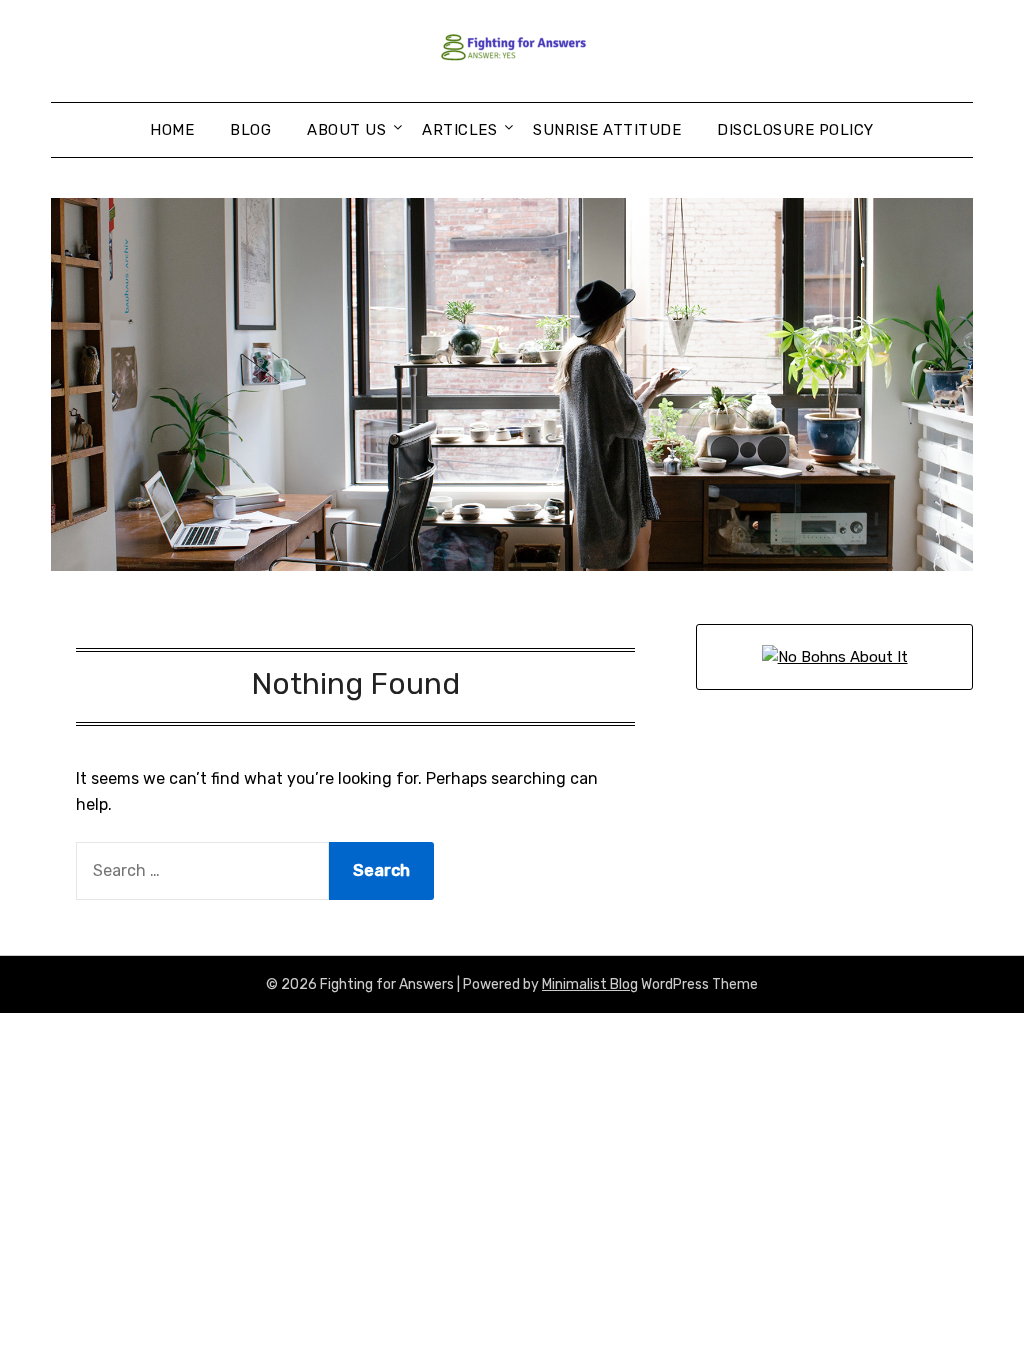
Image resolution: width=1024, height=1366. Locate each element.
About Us (346, 130)
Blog (250, 130)
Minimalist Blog (590, 984)
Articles (459, 130)
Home (172, 130)
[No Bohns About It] (835, 657)
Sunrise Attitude (607, 130)
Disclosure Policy (795, 130)
